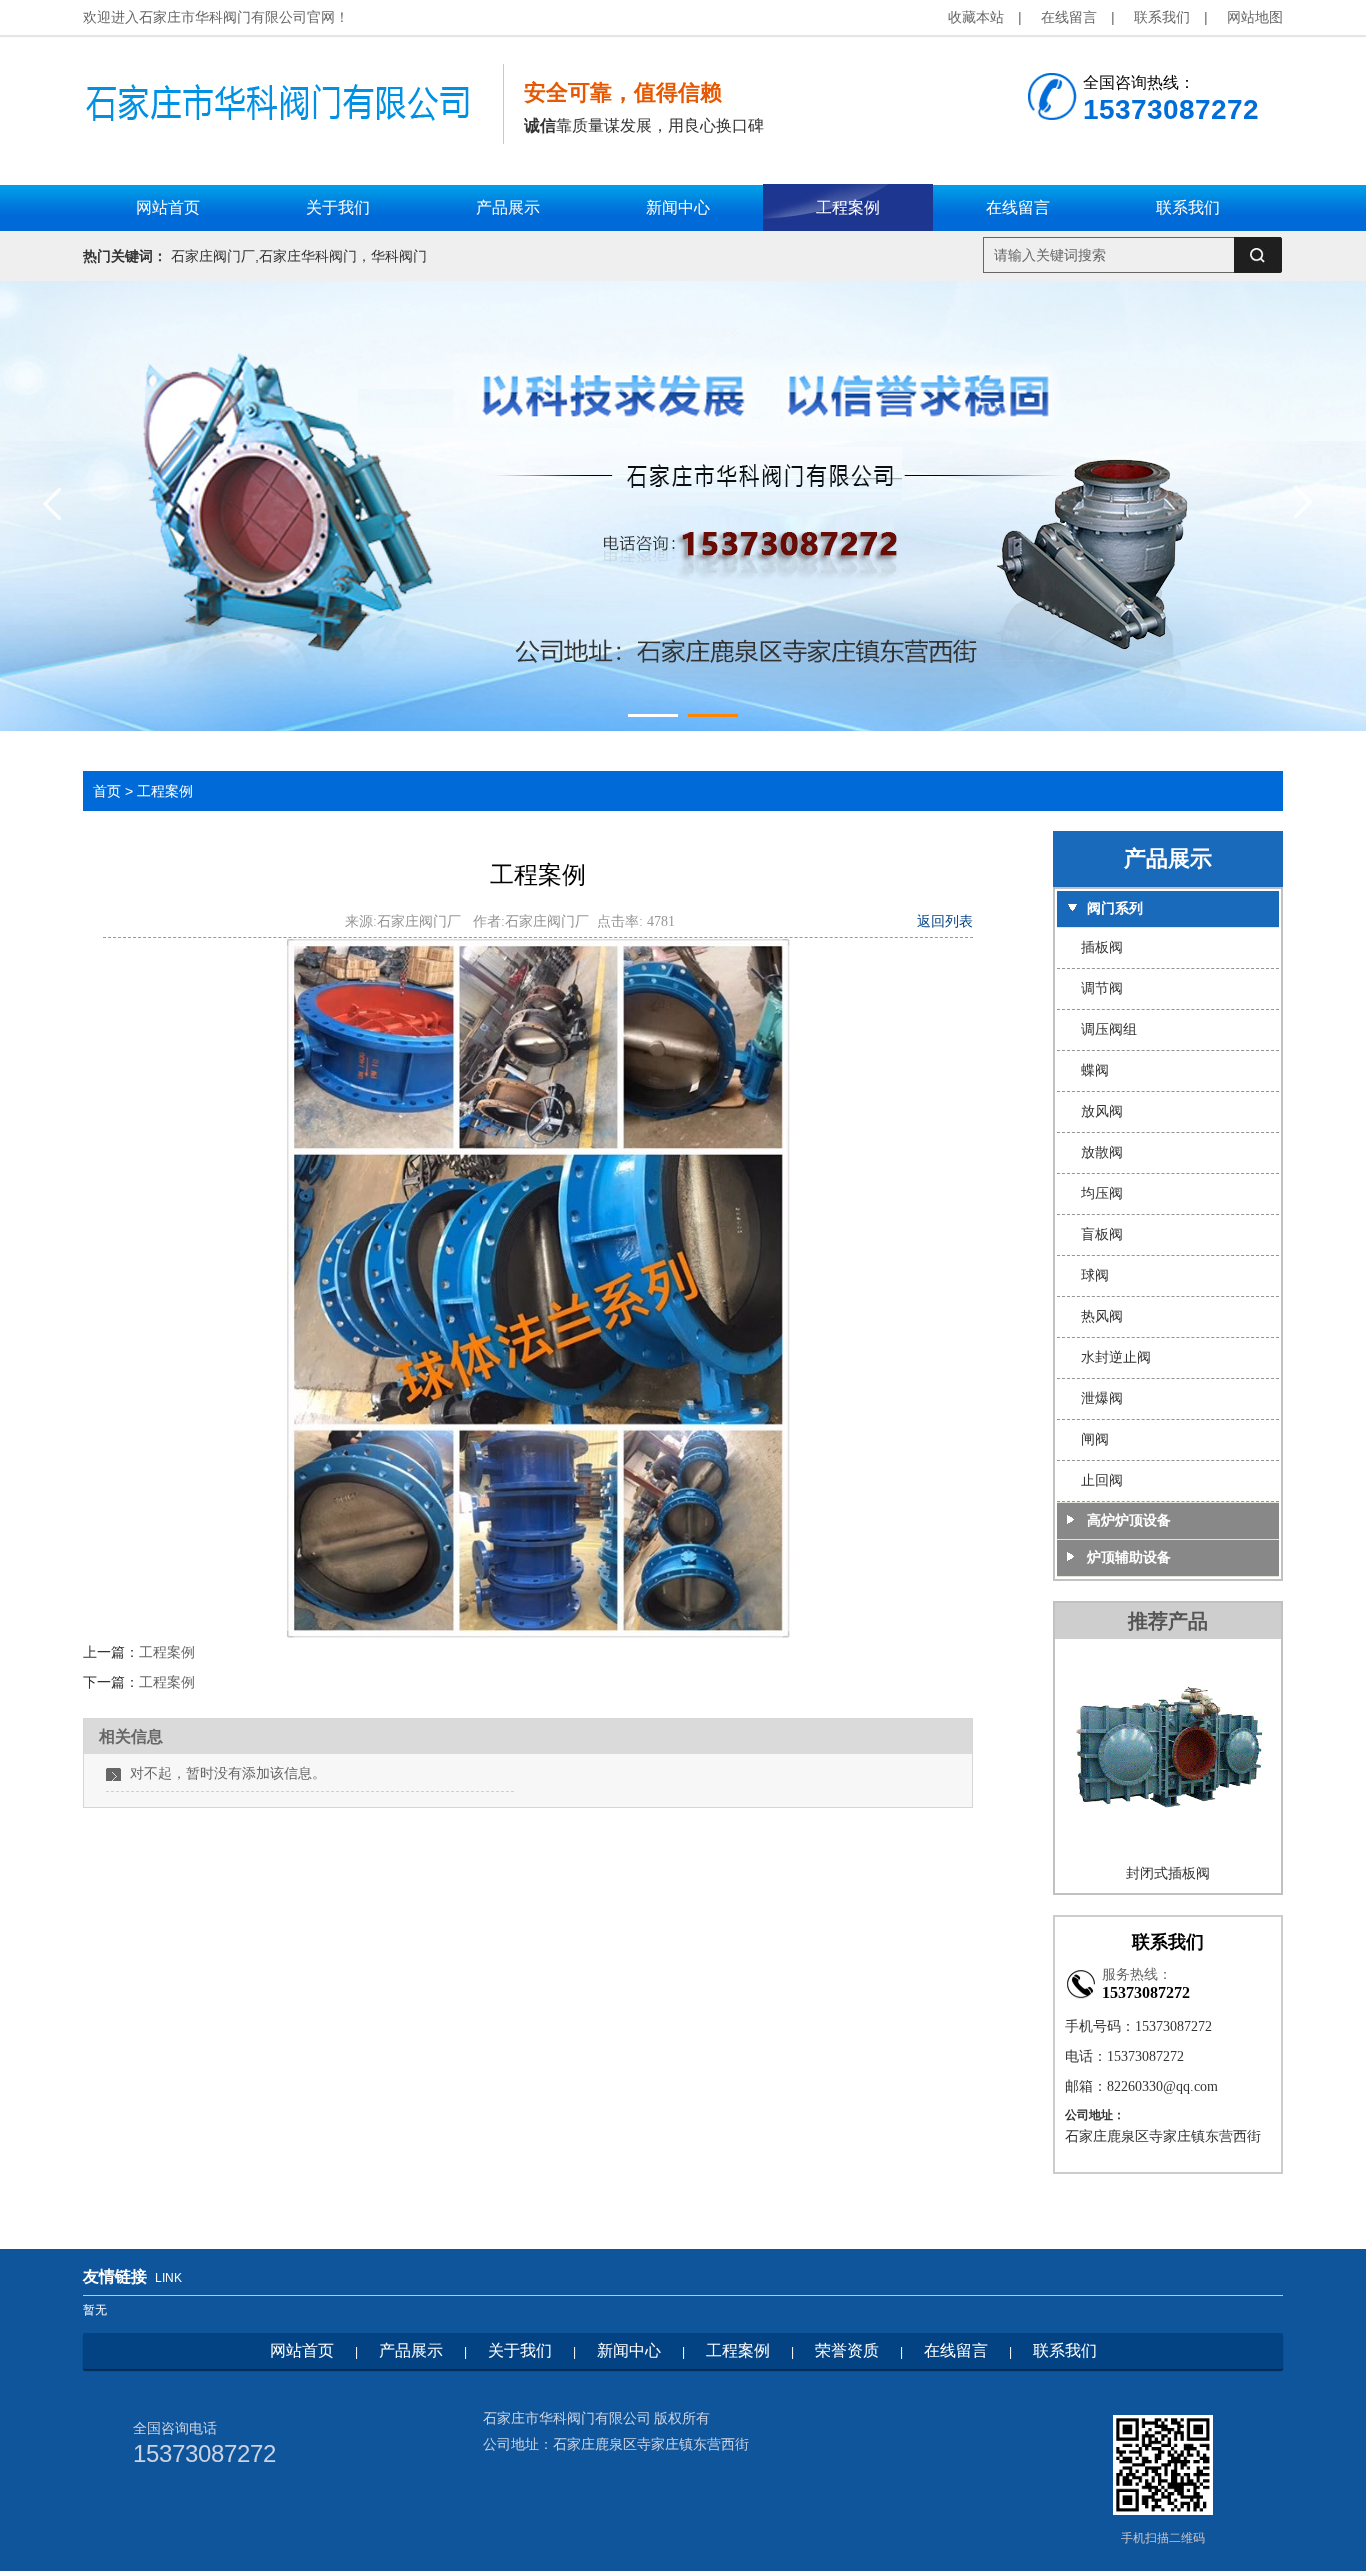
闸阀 (1095, 1439)
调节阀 (1102, 988)
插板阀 (1102, 947)
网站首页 (302, 2350)
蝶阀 (1095, 1070)
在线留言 (1069, 17)
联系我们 (1162, 17)
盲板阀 (1102, 1234)
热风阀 (1102, 1316)
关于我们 (520, 2350)
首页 (107, 791)
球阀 (1095, 1275)
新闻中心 (629, 2350)
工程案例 (165, 791)
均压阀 (1102, 1193)
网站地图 (1255, 17)
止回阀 (1102, 1480)
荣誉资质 (847, 2350)
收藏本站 (976, 17)
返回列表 (945, 921)
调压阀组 (1109, 1029)
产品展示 (411, 2350)
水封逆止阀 (1116, 1357)
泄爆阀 (1102, 1398)
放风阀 (1102, 1111)
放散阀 (1102, 1152)
